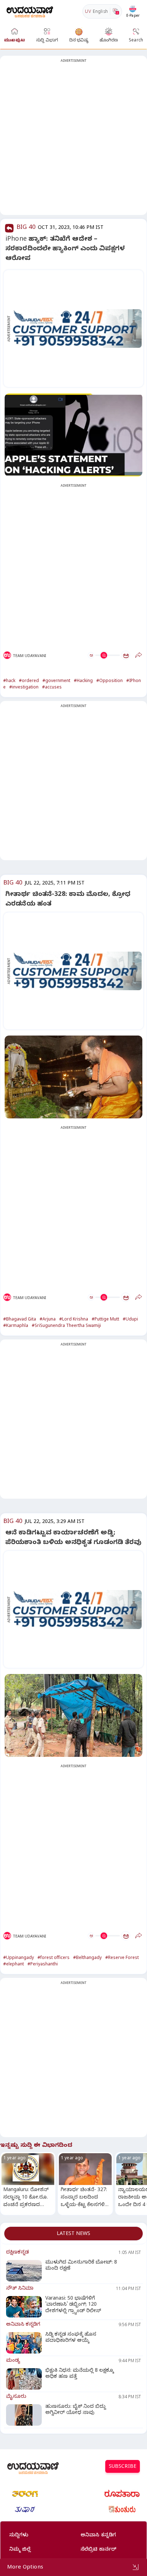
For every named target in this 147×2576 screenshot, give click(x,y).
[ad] (77, 329)
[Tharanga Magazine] (25, 2494)
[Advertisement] (73, 140)
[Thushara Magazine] (25, 2510)
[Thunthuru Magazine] (122, 2510)
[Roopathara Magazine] (122, 2494)
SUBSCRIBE (123, 2467)
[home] (30, 11)
